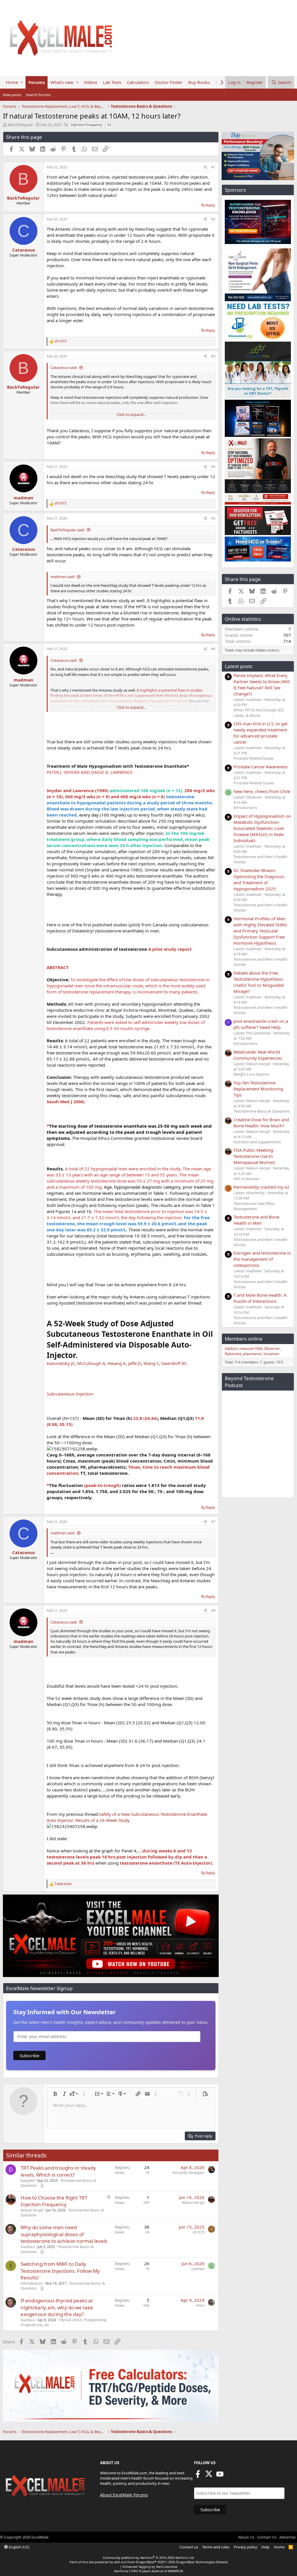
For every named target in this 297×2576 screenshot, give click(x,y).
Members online (244, 1339)
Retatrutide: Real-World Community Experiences (258, 1055)
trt (109, 125)
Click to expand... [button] (131, 415)
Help (265, 2547)
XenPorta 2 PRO (126, 2571)
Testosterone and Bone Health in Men (256, 1220)
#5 (213, 518)
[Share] (205, 167)
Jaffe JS (135, 1363)
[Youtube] (220, 2476)
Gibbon (231, 1348)
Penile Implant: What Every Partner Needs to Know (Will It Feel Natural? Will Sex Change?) (262, 685)
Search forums (38, 95)
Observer (272, 1348)
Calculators (138, 82)
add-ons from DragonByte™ (135, 2562)
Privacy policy (246, 2547)
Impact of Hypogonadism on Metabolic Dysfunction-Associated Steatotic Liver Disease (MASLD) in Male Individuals (262, 828)
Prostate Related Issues (254, 758)
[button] (22, 82)
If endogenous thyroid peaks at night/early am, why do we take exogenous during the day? (57, 2307)
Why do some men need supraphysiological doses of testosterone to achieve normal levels (64, 2234)
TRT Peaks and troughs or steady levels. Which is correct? (58, 2171)
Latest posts (239, 666)
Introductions (245, 808)
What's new (62, 82)
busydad (27, 2181)
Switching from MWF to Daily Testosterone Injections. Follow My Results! (60, 2271)
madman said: (63, 577)
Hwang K (117, 1363)
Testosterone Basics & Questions (262, 1111)
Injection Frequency (87, 125)
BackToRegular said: (68, 530)
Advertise (287, 2537)
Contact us (189, 2547)
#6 (213, 649)
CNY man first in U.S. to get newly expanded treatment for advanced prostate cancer (260, 733)
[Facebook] (198, 2476)
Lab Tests (112, 82)
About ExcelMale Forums (124, 2495)
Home (12, 82)
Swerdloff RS (174, 1363)
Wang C (151, 1363)
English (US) (19, 2547)
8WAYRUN (176, 2571)
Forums (37, 82)
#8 (213, 1611)
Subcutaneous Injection (70, 1394)
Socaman (271, 1354)
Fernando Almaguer (188, 2173)
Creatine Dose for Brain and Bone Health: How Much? (261, 1123)
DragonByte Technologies (195, 2562)
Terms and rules (216, 2547)
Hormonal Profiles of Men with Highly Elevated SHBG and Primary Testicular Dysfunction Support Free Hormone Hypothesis (260, 931)
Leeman (198, 2269)
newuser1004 (251, 1348)
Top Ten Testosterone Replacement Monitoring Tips (258, 1089)
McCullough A (91, 1363)
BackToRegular (20, 125)
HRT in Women (246, 1179)
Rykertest (233, 1354)
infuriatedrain (32, 2283)
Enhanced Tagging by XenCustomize (150, 2567)
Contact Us (267, 2537)
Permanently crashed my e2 (261, 1187)
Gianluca (28, 2247)
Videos (90, 82)
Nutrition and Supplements (257, 1142)
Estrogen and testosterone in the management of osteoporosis (262, 1259)
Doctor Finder (169, 82)
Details (222, 2562)
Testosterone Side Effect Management (254, 1206)
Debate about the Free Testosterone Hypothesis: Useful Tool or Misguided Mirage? (259, 982)
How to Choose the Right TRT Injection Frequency (54, 2201)
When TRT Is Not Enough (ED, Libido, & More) (259, 713)
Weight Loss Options (251, 1074)
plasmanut (252, 1354)
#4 (213, 467)
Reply (210, 205)
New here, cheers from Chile (262, 791)
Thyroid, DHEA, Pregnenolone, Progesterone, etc (64, 2322)
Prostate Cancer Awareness (261, 767)
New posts (12, 95)
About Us (246, 2537)
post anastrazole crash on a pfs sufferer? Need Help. (261, 1024)
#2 (213, 219)
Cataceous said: (64, 367)
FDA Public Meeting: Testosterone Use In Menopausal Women (254, 1156)
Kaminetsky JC (61, 1363)
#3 (213, 356)
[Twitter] (209, 2476)
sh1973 (199, 2232)
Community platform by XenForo (149, 2558)
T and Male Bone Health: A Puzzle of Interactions (260, 1298)
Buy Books (199, 82)
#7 (213, 1522)
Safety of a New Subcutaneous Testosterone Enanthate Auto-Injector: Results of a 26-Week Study (127, 1817)
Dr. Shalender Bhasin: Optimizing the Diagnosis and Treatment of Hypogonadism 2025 (259, 879)
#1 (213, 167)
